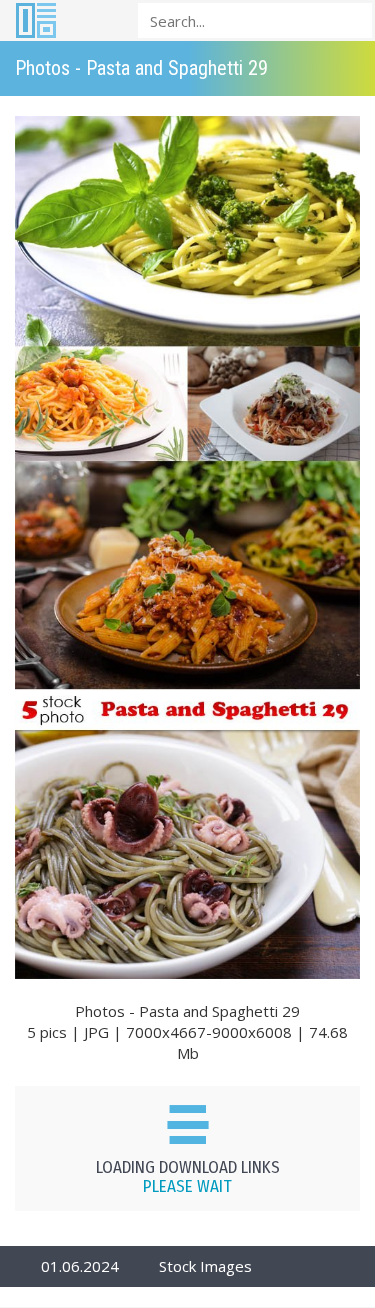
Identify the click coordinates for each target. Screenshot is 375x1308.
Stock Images (205, 1266)
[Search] (351, 19)
